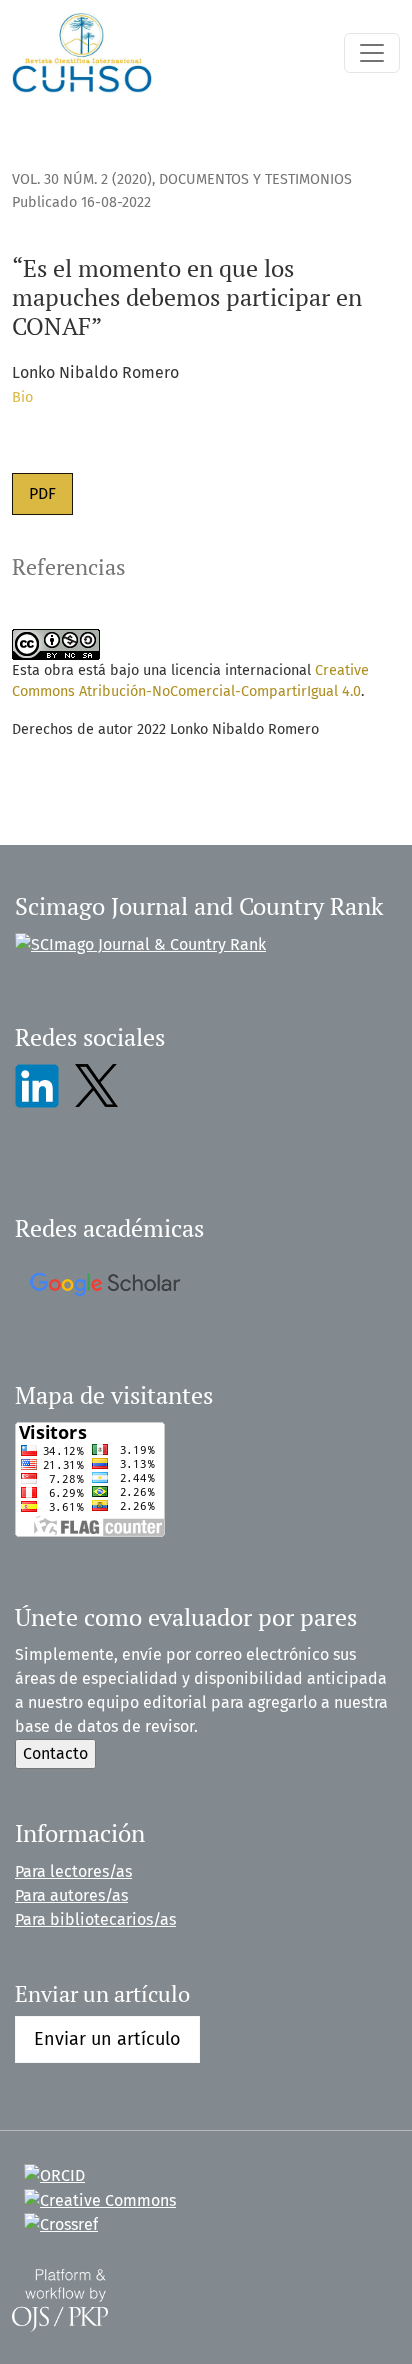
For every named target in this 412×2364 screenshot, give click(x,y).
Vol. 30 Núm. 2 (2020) (82, 179)
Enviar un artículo (107, 2039)
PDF (42, 493)
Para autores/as (71, 1895)
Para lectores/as (73, 1871)
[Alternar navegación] (372, 53)
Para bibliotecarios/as (95, 1919)
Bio (22, 397)
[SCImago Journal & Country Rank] (140, 943)
